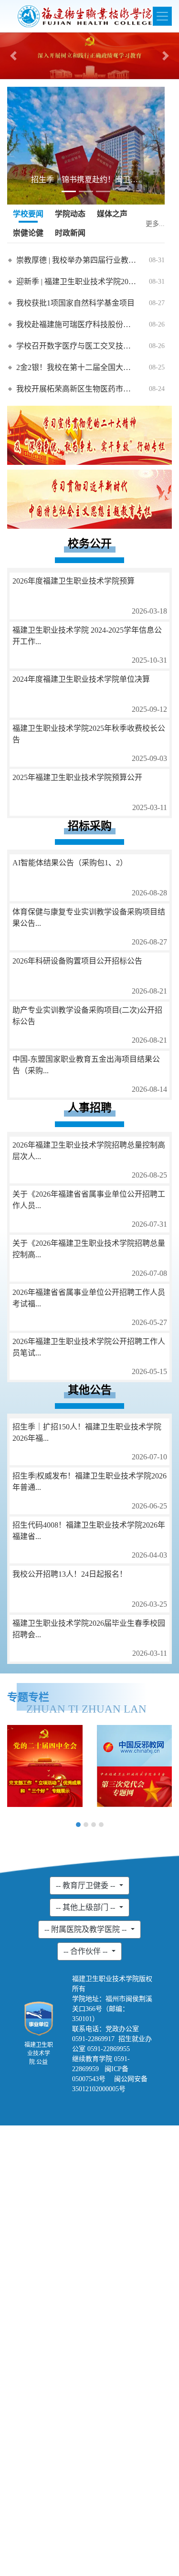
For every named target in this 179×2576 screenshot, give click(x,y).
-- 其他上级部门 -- (86, 1907)
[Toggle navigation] (162, 16)
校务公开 (90, 544)
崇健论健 (28, 233)
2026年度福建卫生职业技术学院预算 (74, 581)
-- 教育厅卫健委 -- (86, 1885)
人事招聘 (90, 1108)
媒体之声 (112, 214)
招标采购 (90, 826)
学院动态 (70, 214)
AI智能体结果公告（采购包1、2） (70, 863)
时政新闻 (70, 233)
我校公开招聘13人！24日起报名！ (70, 1574)
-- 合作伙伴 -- (86, 1951)
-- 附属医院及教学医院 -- (86, 1929)
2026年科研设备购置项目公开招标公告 (77, 961)
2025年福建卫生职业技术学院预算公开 (77, 777)
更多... (155, 224)
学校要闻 (28, 214)
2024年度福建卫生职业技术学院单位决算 (81, 679)
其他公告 (90, 1390)
